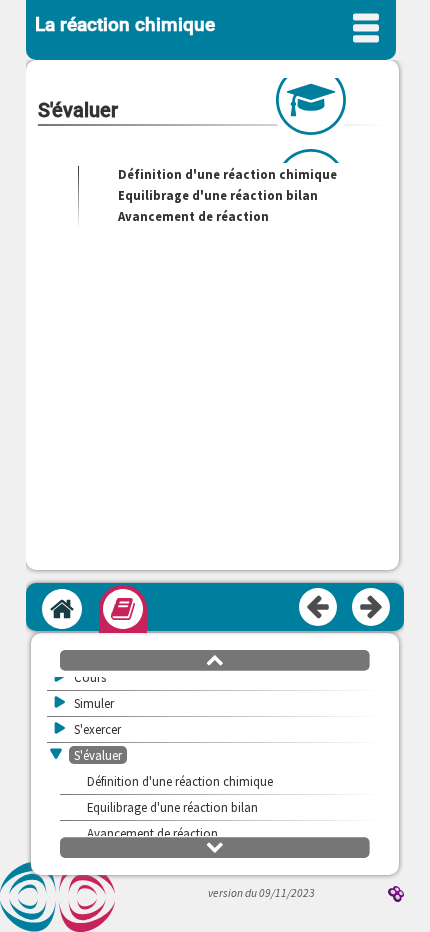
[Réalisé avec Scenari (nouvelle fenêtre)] (396, 895)
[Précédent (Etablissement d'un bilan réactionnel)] (319, 608)
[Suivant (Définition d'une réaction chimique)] (372, 608)
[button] (215, 659)
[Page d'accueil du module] (62, 609)
